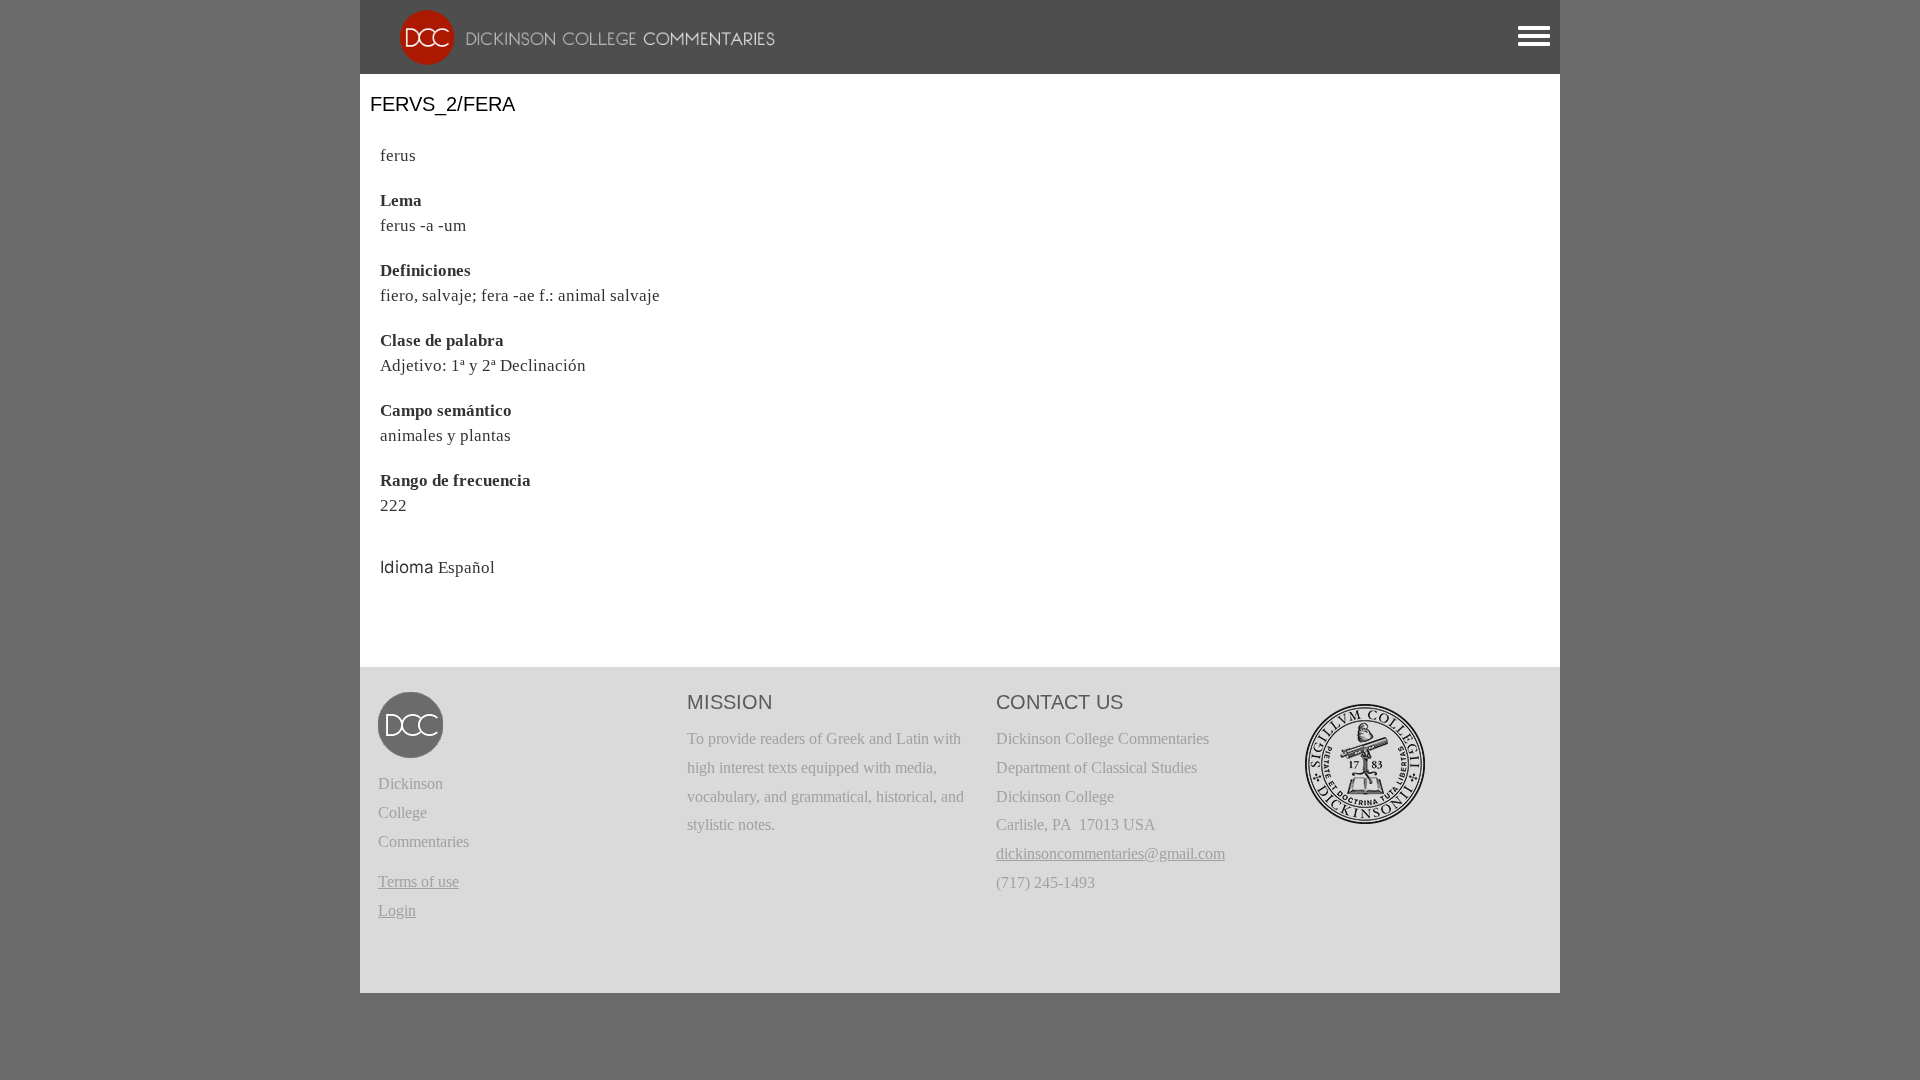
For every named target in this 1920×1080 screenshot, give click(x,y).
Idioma (407, 567)
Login (397, 910)
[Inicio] (577, 35)
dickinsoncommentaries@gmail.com (1110, 853)
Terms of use (418, 881)
